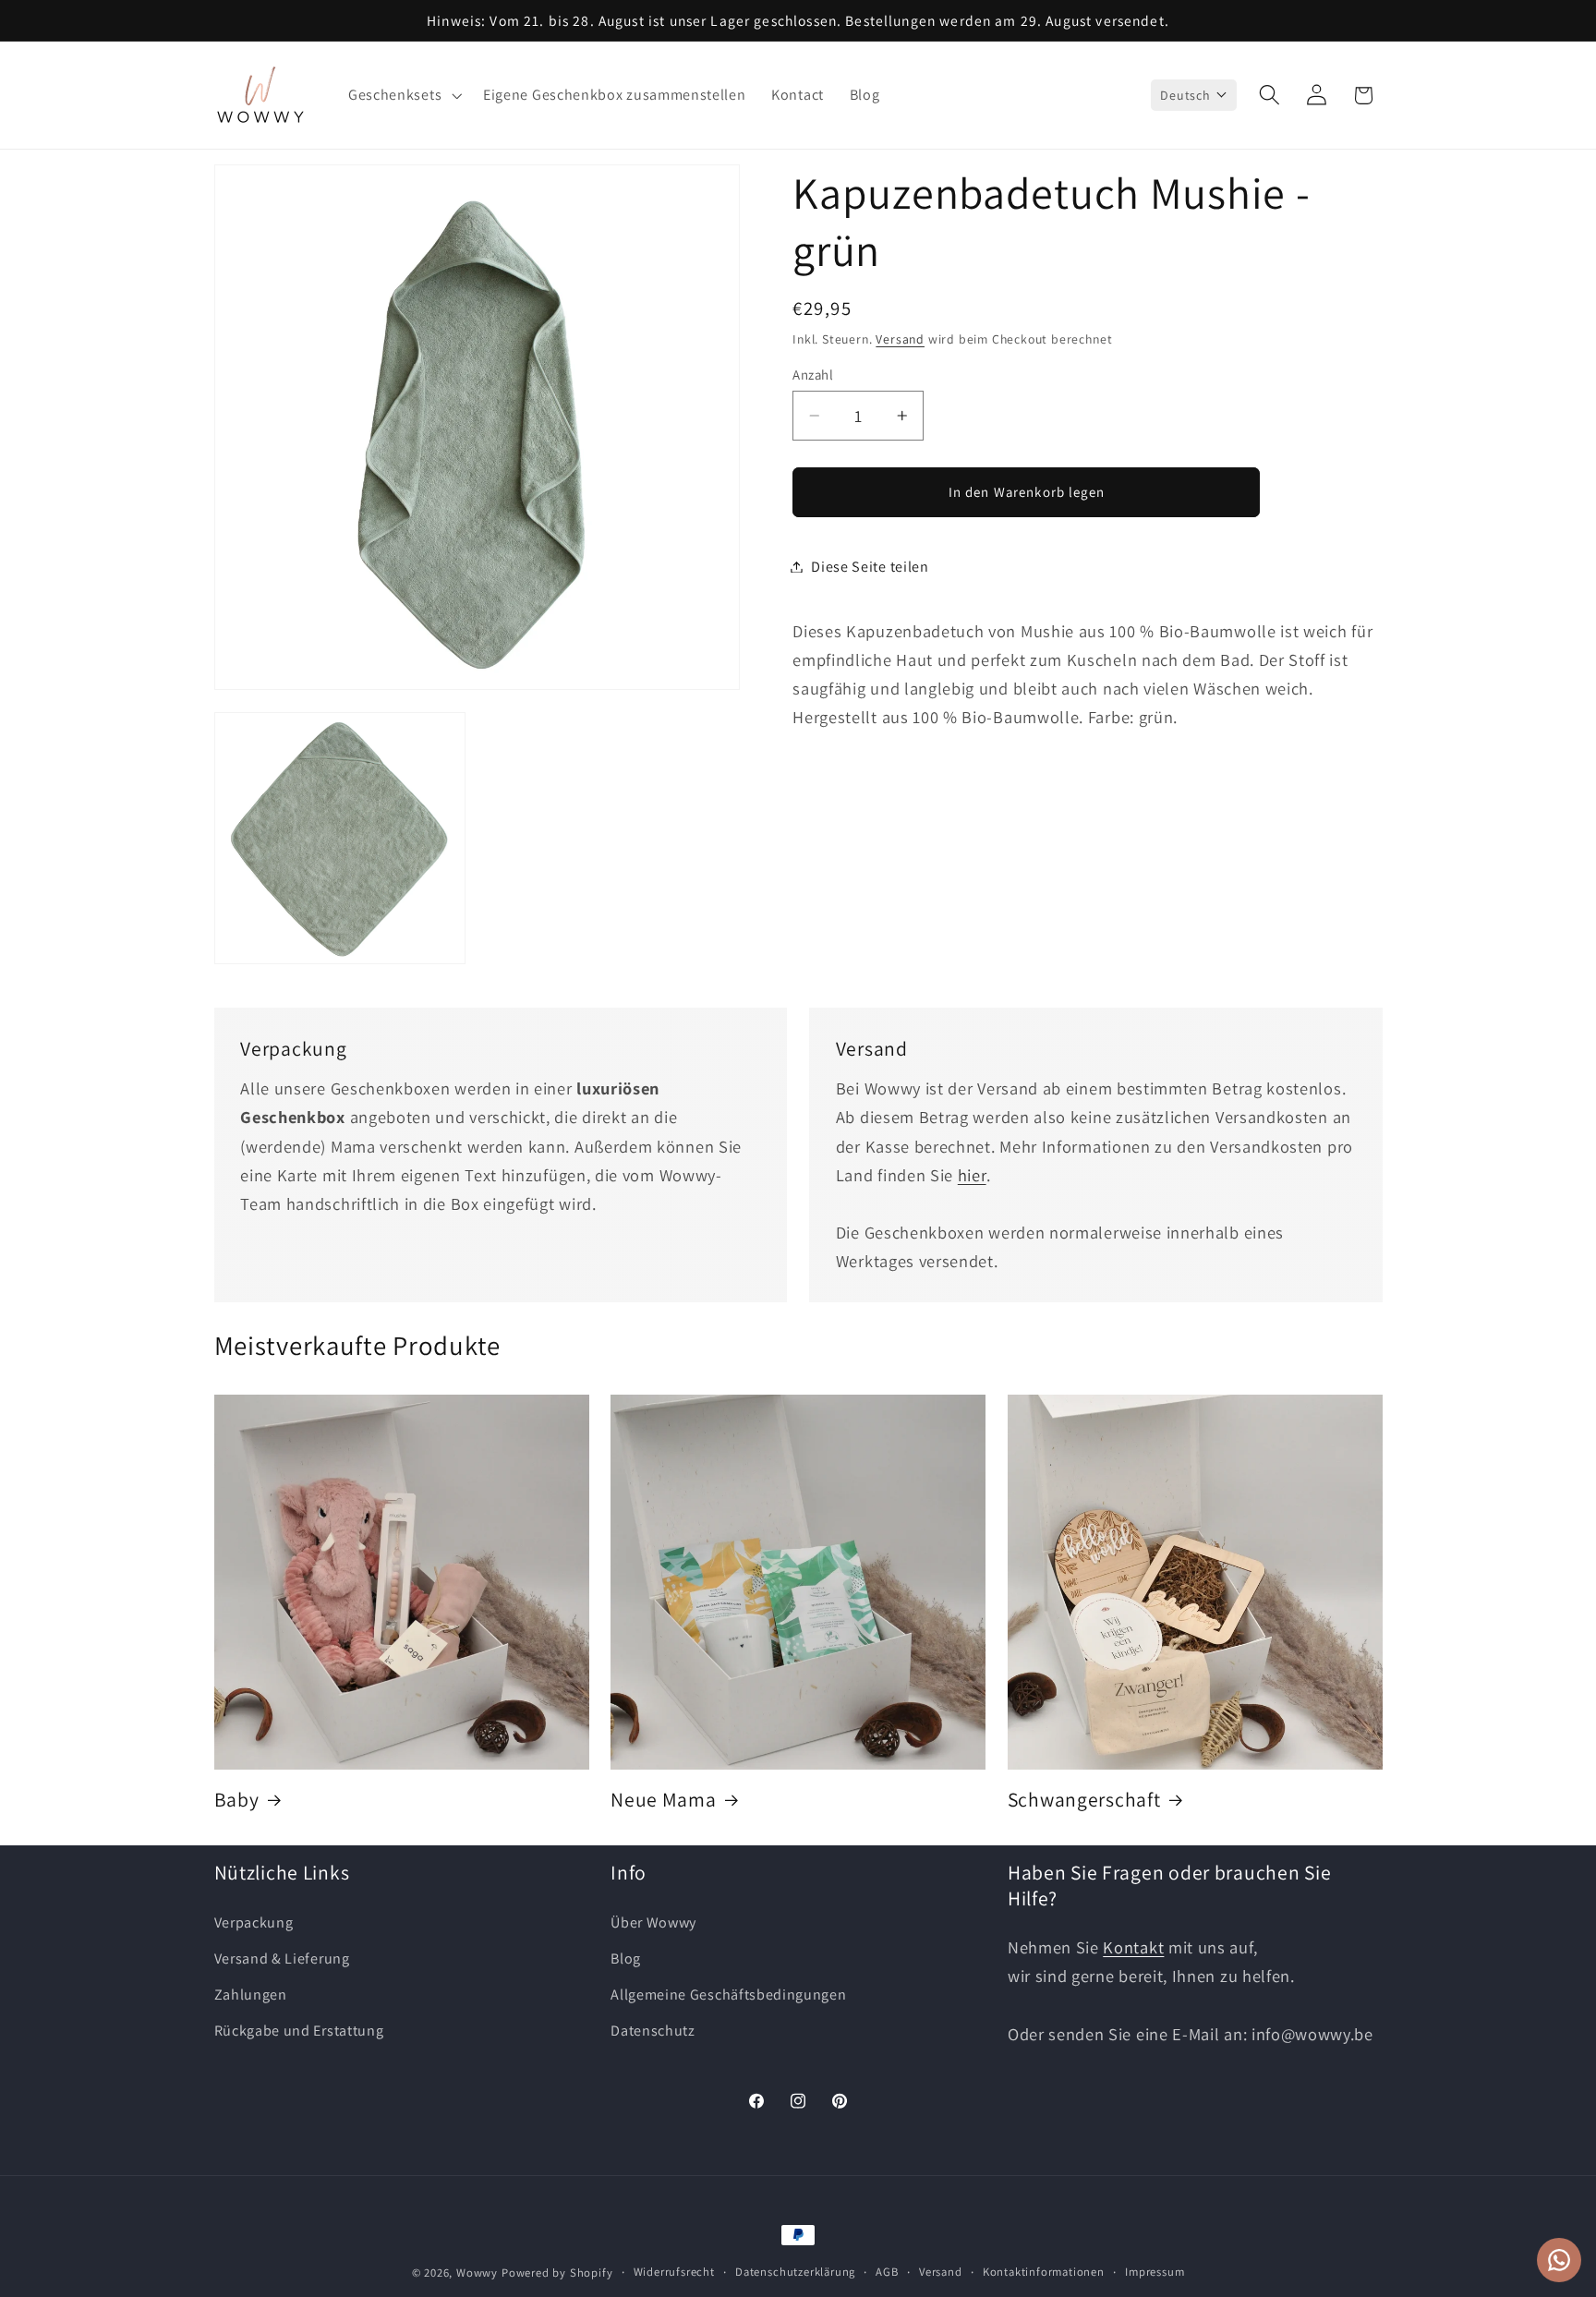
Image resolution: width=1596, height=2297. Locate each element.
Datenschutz (653, 2030)
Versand (900, 338)
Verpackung (254, 1922)
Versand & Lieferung (282, 1958)
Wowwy (477, 2273)
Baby (237, 1800)
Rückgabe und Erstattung (299, 2030)
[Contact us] (1559, 2260)
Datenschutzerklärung (795, 2272)
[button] (403, 95)
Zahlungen (251, 1995)
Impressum (1155, 2272)
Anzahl (813, 375)
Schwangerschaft (1084, 1800)
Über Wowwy (653, 1922)
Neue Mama (663, 1800)
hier (972, 1175)
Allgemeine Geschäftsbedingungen (728, 1995)
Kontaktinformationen (1044, 2272)
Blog (626, 1958)
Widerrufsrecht (674, 2272)
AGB (887, 2272)
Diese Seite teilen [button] (870, 567)
